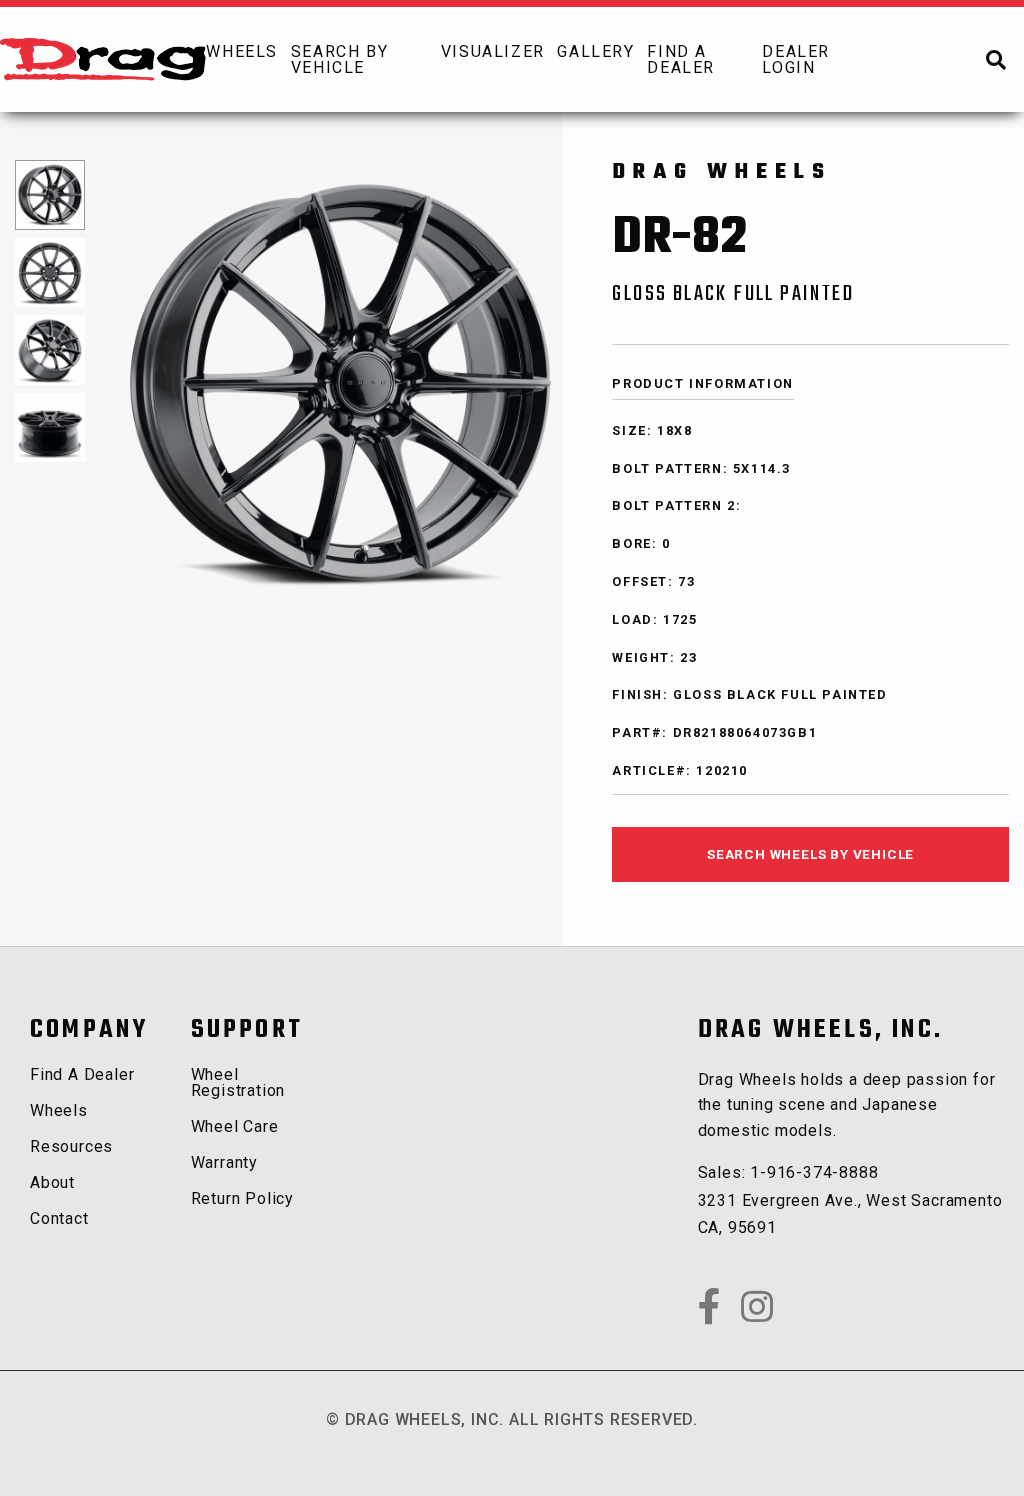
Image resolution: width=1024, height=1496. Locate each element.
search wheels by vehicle (810, 854)
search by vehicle (339, 59)
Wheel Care (235, 1126)
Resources (71, 1146)
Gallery (595, 51)
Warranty (224, 1162)
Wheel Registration (238, 1082)
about (52, 1182)
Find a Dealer (82, 1074)
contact (59, 1218)
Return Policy (242, 1198)
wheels (242, 51)
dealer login (796, 59)
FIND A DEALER (681, 59)
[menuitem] (247, 59)
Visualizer (493, 51)
